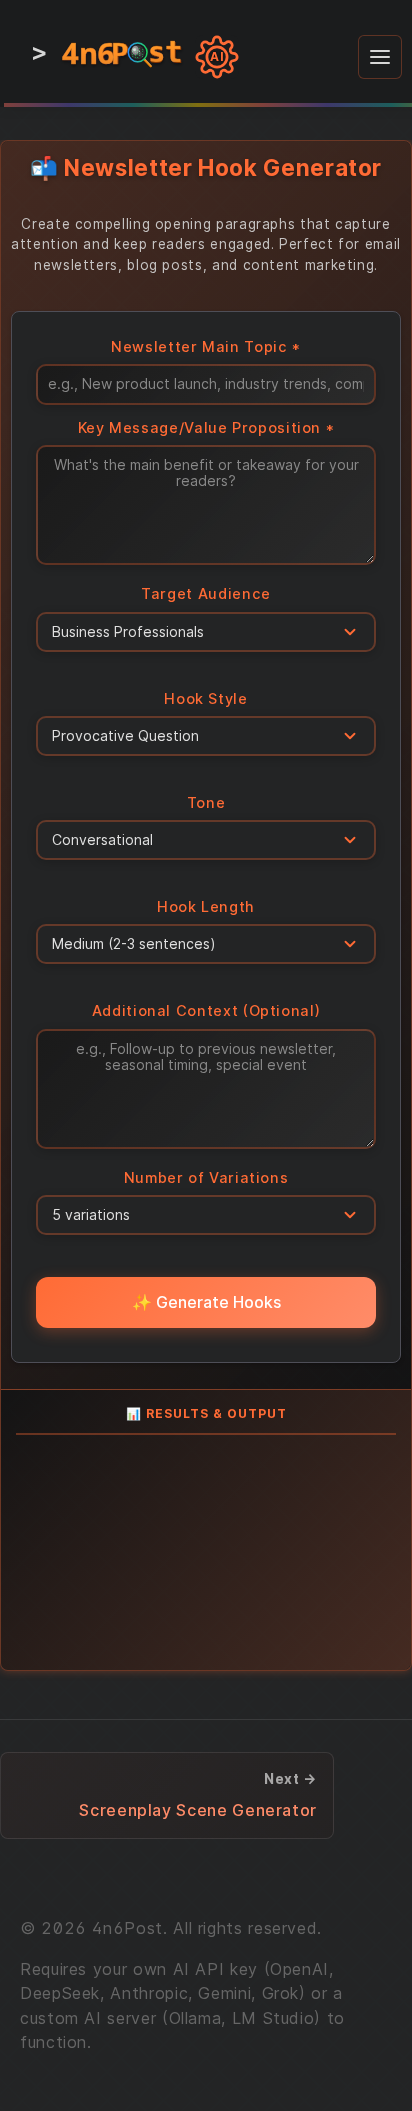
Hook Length (206, 906)
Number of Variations (206, 1177)
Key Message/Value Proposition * (206, 427)
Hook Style (205, 698)
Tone (206, 802)
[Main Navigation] (380, 57)
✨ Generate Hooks (206, 1302)
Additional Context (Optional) (206, 1010)
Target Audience (206, 593)
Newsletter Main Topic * (206, 346)
